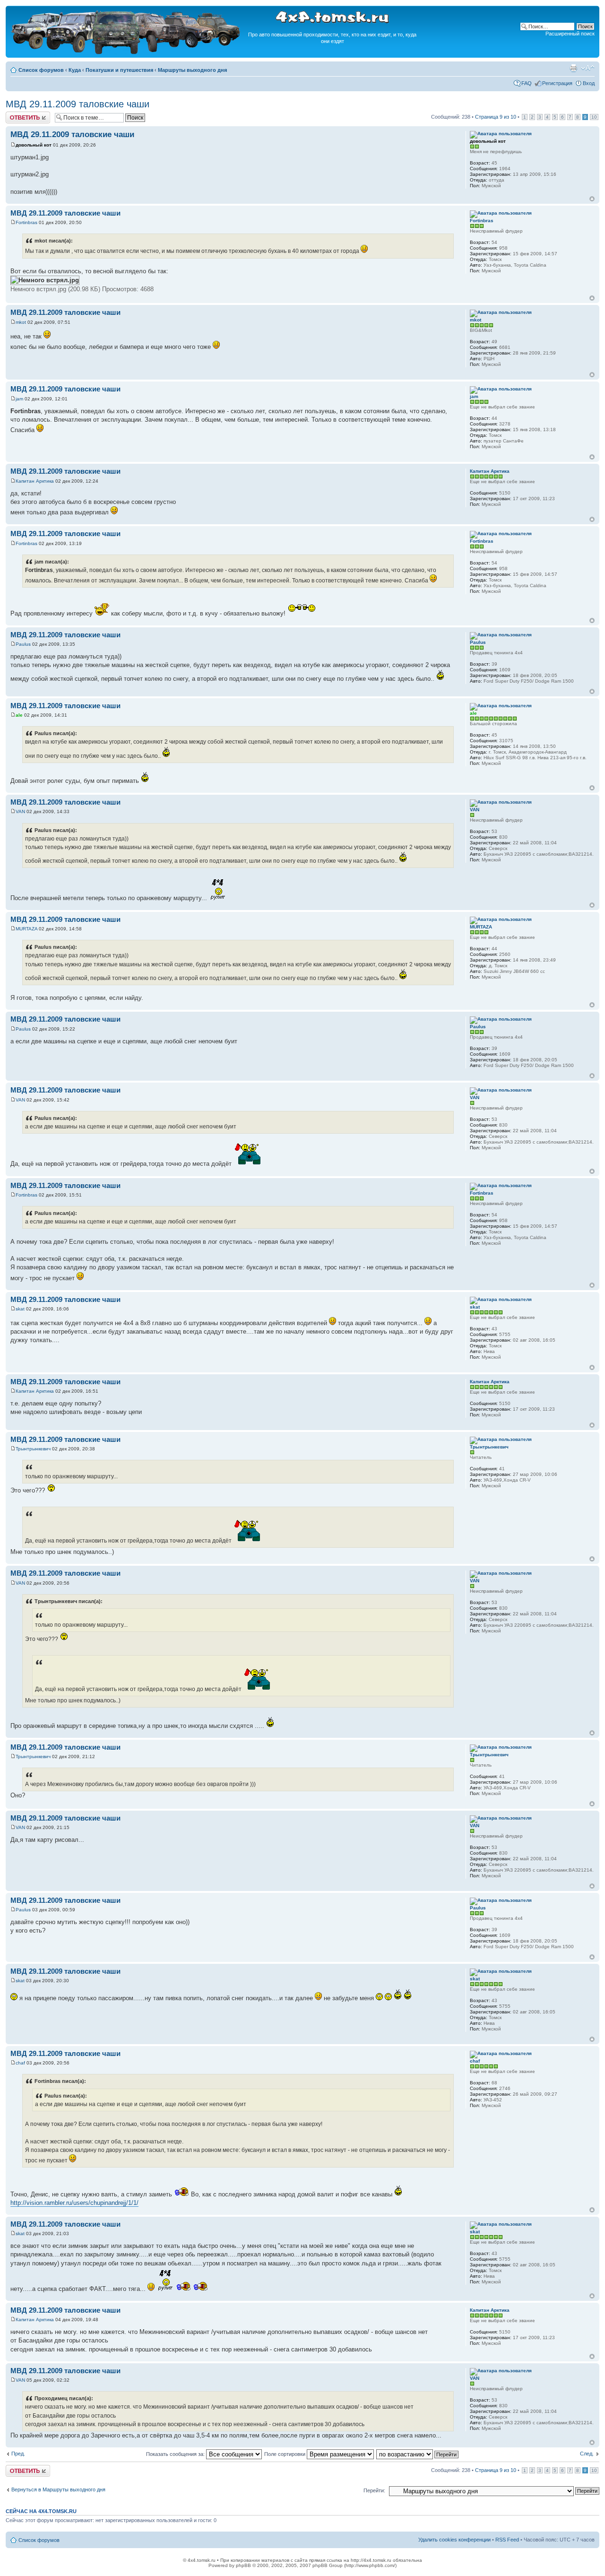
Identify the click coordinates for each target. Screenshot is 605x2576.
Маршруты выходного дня (192, 70)
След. (587, 2454)
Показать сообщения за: (176, 2454)
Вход (589, 83)
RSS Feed (507, 2540)
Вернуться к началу (592, 199)
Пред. (18, 2454)
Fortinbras (26, 222)
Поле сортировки (285, 2454)
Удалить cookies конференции (454, 2540)
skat (20, 1309)
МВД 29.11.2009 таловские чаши (78, 104)
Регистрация (557, 83)
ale (19, 715)
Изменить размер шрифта (588, 68)
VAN (20, 811)
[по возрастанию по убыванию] (418, 2454)
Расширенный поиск (570, 34)
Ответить (17, 114)
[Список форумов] (127, 53)
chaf (20, 2063)
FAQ (527, 83)
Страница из (496, 117)
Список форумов (41, 70)
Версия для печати (573, 68)
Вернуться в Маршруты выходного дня (58, 2489)
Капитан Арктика (35, 481)
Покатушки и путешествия (119, 70)
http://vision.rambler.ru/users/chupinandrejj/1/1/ (74, 2203)
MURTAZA (26, 929)
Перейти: (374, 2490)
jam (19, 399)
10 (594, 117)
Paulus (23, 644)
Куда (75, 70)
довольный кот (34, 145)
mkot (21, 322)
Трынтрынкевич (33, 1449)
